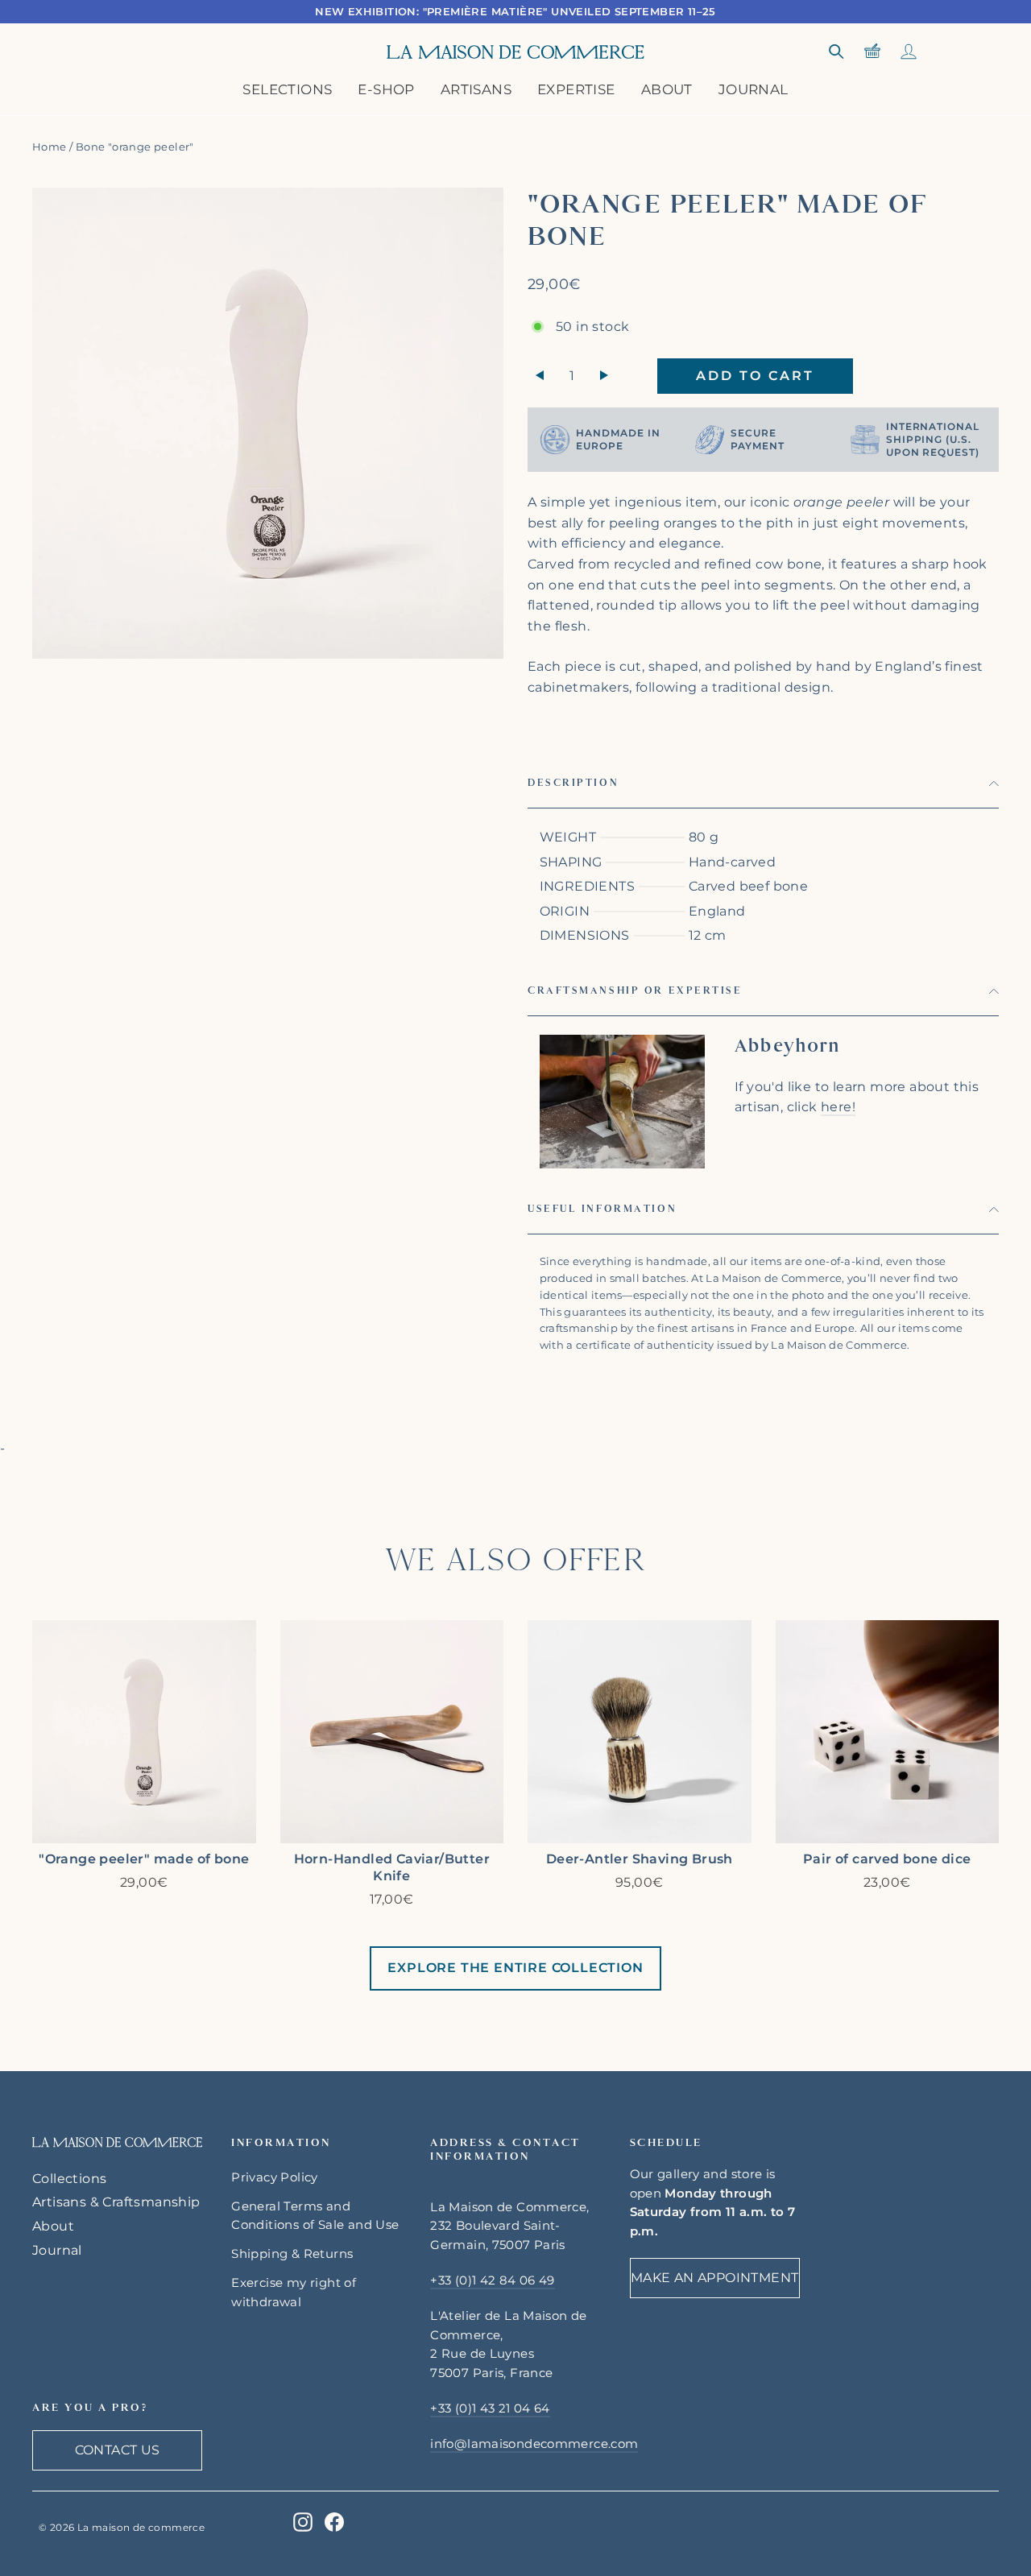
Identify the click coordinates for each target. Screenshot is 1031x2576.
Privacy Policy (275, 2177)
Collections (69, 2179)
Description (573, 783)
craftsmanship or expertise (635, 990)
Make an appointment (715, 2278)
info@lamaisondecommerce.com (534, 2444)
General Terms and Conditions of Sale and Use (315, 2216)
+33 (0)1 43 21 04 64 (490, 2409)
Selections (287, 89)
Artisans (476, 89)
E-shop (386, 89)
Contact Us (118, 2450)
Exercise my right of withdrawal (294, 2293)
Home (50, 147)
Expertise (576, 89)
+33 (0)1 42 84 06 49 (492, 2280)
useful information (602, 1209)
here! (838, 1107)
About (667, 89)
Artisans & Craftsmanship (116, 2202)
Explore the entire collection (515, 1968)
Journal (754, 89)
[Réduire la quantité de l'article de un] (540, 376)
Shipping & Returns (292, 2254)
